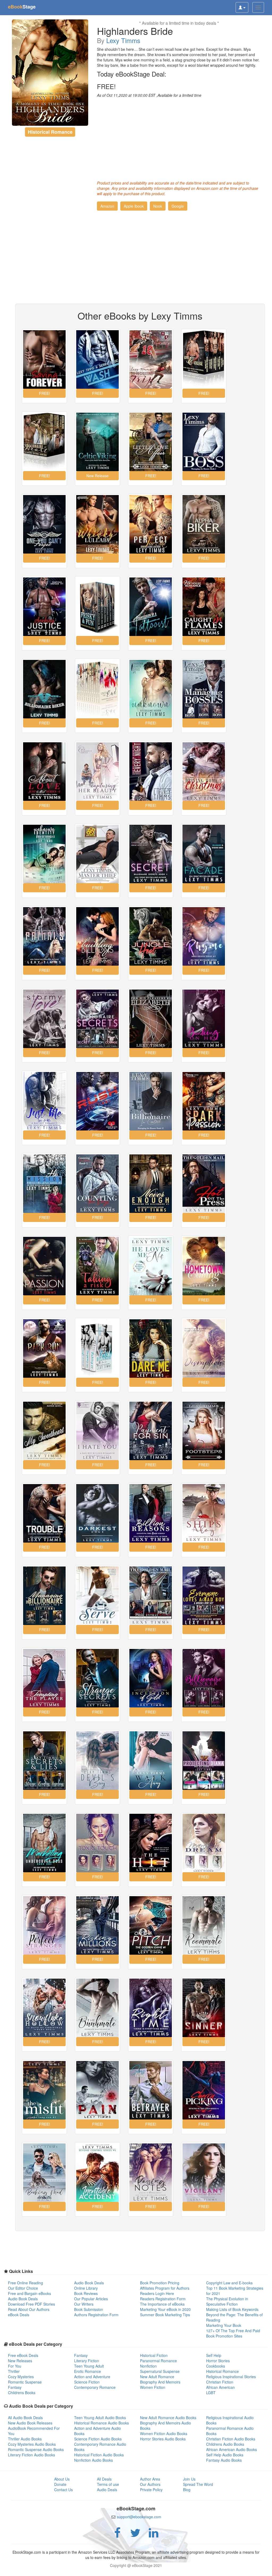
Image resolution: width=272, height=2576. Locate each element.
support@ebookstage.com (139, 2517)
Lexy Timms (123, 40)
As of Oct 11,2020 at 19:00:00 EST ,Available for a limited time (149, 95)
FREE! (106, 86)
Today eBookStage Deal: (132, 74)
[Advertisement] (179, 138)
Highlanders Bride (135, 31)
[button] (107, 206)
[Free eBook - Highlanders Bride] (50, 73)
